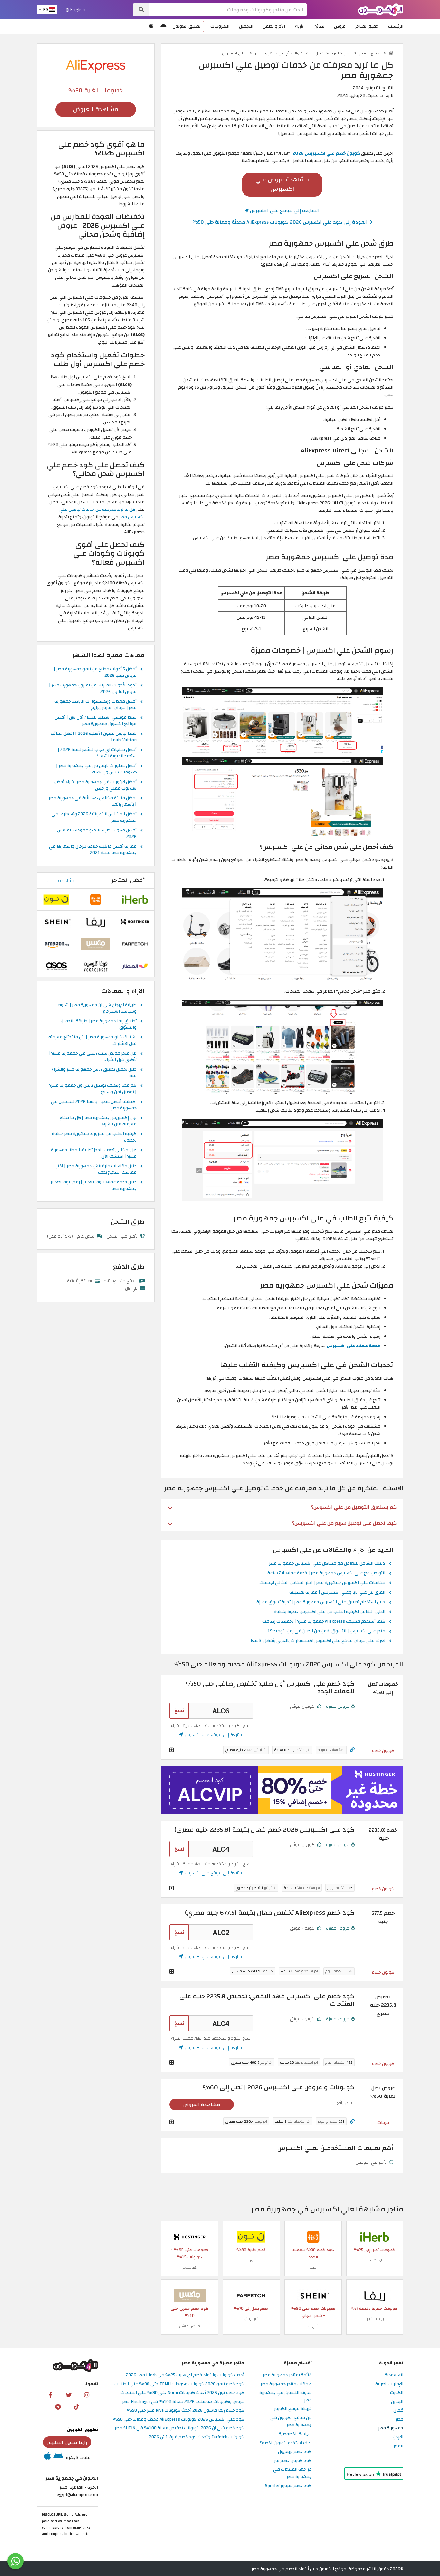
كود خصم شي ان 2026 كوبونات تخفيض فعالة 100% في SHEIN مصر (179, 2428)
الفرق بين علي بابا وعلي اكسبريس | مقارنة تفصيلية (337, 1593)
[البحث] (141, 10)
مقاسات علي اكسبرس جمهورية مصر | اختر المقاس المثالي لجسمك (322, 1583)
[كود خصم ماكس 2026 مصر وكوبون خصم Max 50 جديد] (190, 2295)
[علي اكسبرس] (96, 66)
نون (251, 2260)
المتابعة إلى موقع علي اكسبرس (284, 210)
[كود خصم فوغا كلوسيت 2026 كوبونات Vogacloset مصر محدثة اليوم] (96, 966)
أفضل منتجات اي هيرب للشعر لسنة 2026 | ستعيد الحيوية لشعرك (97, 753)
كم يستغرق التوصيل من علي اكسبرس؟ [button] (354, 1507)
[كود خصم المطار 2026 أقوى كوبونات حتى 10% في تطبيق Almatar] (135, 966)
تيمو (313, 2267)
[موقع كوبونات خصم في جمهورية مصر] (391, 53)
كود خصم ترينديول (295, 2452)
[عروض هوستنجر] (282, 1790)
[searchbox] (228, 10)
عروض (340, 26)
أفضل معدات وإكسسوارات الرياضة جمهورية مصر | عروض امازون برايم (96, 705)
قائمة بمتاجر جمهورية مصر (287, 2375)
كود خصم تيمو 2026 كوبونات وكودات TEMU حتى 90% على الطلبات (179, 2384)
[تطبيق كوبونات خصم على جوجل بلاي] (163, 26)
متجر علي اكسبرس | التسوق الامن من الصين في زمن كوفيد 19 (326, 1631)
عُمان (398, 2411)
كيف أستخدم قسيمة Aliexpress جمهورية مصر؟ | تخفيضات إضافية (324, 1622)
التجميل (246, 26)
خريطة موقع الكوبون (292, 2409)
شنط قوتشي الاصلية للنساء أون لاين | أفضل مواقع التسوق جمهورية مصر (96, 721)
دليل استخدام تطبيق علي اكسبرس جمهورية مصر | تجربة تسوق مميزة (321, 1602)
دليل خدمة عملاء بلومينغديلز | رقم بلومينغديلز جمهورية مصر (94, 1186)
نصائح (319, 26)
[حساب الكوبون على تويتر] (69, 2395)
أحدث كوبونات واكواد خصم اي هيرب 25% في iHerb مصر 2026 (185, 2375)
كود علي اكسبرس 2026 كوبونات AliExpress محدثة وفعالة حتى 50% (178, 2420)
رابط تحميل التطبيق (67, 2442)
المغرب (397, 2446)
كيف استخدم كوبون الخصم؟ (286, 2443)
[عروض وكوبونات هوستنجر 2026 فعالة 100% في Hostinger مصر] (190, 2236)
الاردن (398, 2437)
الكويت (397, 2393)
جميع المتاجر (367, 26)
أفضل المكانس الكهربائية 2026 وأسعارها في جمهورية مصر (94, 818)
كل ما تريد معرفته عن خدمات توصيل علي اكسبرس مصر (102, 513)
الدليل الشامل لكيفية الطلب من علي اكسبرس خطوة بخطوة (330, 1612)
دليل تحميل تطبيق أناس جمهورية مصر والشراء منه (94, 1073)
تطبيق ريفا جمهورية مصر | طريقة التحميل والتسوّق (99, 1025)
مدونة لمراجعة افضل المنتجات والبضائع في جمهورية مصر (303, 53)
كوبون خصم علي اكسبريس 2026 (326, 153)
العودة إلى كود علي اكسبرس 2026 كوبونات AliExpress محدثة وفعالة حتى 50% (281, 222)
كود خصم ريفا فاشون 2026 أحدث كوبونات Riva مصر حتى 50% (186, 2411)
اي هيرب (375, 2260)
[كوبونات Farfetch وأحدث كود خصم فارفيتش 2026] (251, 2295)
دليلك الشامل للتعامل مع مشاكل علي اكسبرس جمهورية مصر (327, 1564)
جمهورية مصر (391, 2428)
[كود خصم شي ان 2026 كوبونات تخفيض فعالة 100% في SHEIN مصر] (313, 2295)
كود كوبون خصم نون (292, 2461)
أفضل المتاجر (128, 880)
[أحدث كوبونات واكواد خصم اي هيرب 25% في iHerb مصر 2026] (375, 2236)
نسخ (179, 1711)
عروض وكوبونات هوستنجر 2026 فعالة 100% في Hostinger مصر (183, 2402)
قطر (399, 2420)
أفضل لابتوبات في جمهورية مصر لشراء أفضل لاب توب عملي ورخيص (95, 785)
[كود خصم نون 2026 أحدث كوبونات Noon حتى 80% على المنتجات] (251, 2236)
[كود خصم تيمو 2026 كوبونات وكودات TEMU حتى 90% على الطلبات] (313, 2236)
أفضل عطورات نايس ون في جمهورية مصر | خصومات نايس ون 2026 (96, 769)
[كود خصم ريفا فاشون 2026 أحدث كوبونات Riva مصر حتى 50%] (375, 2295)
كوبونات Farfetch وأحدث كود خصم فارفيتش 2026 (196, 2437)
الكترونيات (220, 26)
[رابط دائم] (352, 1750)
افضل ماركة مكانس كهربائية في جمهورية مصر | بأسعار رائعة (93, 802)
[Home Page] (381, 9)
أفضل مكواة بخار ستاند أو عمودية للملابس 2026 (97, 834)
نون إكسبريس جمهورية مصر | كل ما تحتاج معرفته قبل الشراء (98, 1121)
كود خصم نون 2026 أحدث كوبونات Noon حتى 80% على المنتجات (182, 2393)
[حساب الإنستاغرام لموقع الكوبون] (87, 2395)
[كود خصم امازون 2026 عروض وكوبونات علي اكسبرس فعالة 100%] (56, 944)
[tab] (282, 1507)
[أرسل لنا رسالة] (15, 2561)
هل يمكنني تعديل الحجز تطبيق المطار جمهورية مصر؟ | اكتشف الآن (94, 1153)
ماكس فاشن (190, 2326)
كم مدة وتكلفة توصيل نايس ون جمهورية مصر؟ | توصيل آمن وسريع (93, 1089)
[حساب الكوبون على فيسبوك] (50, 2395)
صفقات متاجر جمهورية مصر (286, 2384)
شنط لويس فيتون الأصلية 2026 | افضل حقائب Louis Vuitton (94, 737)
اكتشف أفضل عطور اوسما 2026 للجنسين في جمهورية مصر (94, 1105)
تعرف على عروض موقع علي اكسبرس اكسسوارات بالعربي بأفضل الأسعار (317, 1641)
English (77, 10)
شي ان (313, 2326)
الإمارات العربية (389, 2384)
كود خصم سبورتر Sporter (288, 2486)
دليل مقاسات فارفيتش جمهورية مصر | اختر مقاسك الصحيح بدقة (96, 1170)
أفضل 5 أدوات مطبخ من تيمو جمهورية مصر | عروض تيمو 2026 (95, 673)
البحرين (397, 2402)
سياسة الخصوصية (295, 2434)
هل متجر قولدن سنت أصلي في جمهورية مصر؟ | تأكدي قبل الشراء (92, 1057)
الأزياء (300, 26)
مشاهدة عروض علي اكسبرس (282, 184)
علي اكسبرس (234, 53)
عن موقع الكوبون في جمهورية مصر (291, 2422)
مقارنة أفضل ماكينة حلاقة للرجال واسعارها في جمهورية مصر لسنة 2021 (93, 850)
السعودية (394, 2375)
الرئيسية (396, 26)
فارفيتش (251, 2319)
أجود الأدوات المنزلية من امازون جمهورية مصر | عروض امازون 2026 (93, 689)
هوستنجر (190, 2267)
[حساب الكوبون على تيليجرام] (58, 2406)
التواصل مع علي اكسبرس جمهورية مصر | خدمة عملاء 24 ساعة (326, 1573)
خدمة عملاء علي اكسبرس (354, 1346)
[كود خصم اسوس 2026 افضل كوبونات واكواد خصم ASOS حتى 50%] (56, 966)
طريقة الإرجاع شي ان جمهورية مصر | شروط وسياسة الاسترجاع (97, 1008)
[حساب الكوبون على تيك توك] (76, 2406)
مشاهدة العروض (202, 2105)
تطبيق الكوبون (187, 26)
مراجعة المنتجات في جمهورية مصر (292, 2473)
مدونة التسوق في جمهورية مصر (286, 2396)
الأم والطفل (274, 26)
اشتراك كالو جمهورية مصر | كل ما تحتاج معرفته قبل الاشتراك (92, 1041)
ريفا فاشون (375, 2319)
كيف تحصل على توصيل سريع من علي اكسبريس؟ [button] (344, 1523)
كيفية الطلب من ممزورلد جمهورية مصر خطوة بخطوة (94, 1137)
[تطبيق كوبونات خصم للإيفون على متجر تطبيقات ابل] (151, 26)
